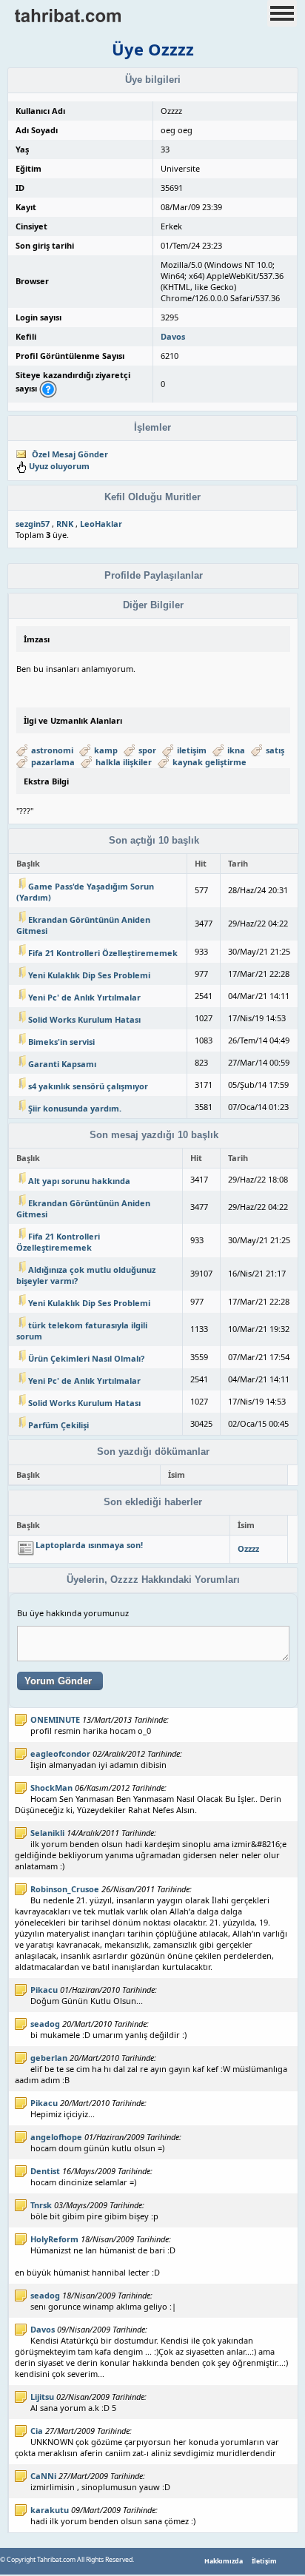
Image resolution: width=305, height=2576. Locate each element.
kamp (106, 750)
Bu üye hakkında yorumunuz (73, 1613)
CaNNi (43, 2476)
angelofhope (56, 2137)
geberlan (49, 2058)
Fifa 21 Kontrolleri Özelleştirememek (103, 953)
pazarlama (53, 762)
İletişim (264, 2561)
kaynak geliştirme (210, 762)
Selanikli (47, 1833)
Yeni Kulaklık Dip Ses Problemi (89, 975)
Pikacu (44, 1990)
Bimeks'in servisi (61, 1042)
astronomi (52, 750)
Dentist (45, 2171)
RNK (65, 524)
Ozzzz (248, 1548)
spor (147, 750)
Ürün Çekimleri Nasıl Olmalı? (86, 1358)
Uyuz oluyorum (59, 466)
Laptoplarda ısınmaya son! (89, 1545)
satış (275, 750)
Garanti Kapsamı (62, 1064)
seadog (45, 2024)
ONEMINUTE (55, 1719)
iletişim (192, 750)
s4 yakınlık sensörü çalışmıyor (88, 1086)
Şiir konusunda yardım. (75, 1108)
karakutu (50, 2510)
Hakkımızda (224, 2561)
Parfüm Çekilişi (58, 1425)
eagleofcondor (60, 1753)
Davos (173, 336)
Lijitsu (42, 2397)
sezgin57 (33, 524)
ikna (236, 750)
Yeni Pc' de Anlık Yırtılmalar (84, 997)
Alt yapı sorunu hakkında (79, 1181)
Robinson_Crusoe (65, 1889)
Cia (37, 2431)
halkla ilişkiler (124, 762)
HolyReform (54, 2239)
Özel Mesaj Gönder (70, 454)
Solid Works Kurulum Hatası (84, 1019)
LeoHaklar (101, 524)
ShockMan (51, 1788)
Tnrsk (41, 2205)
